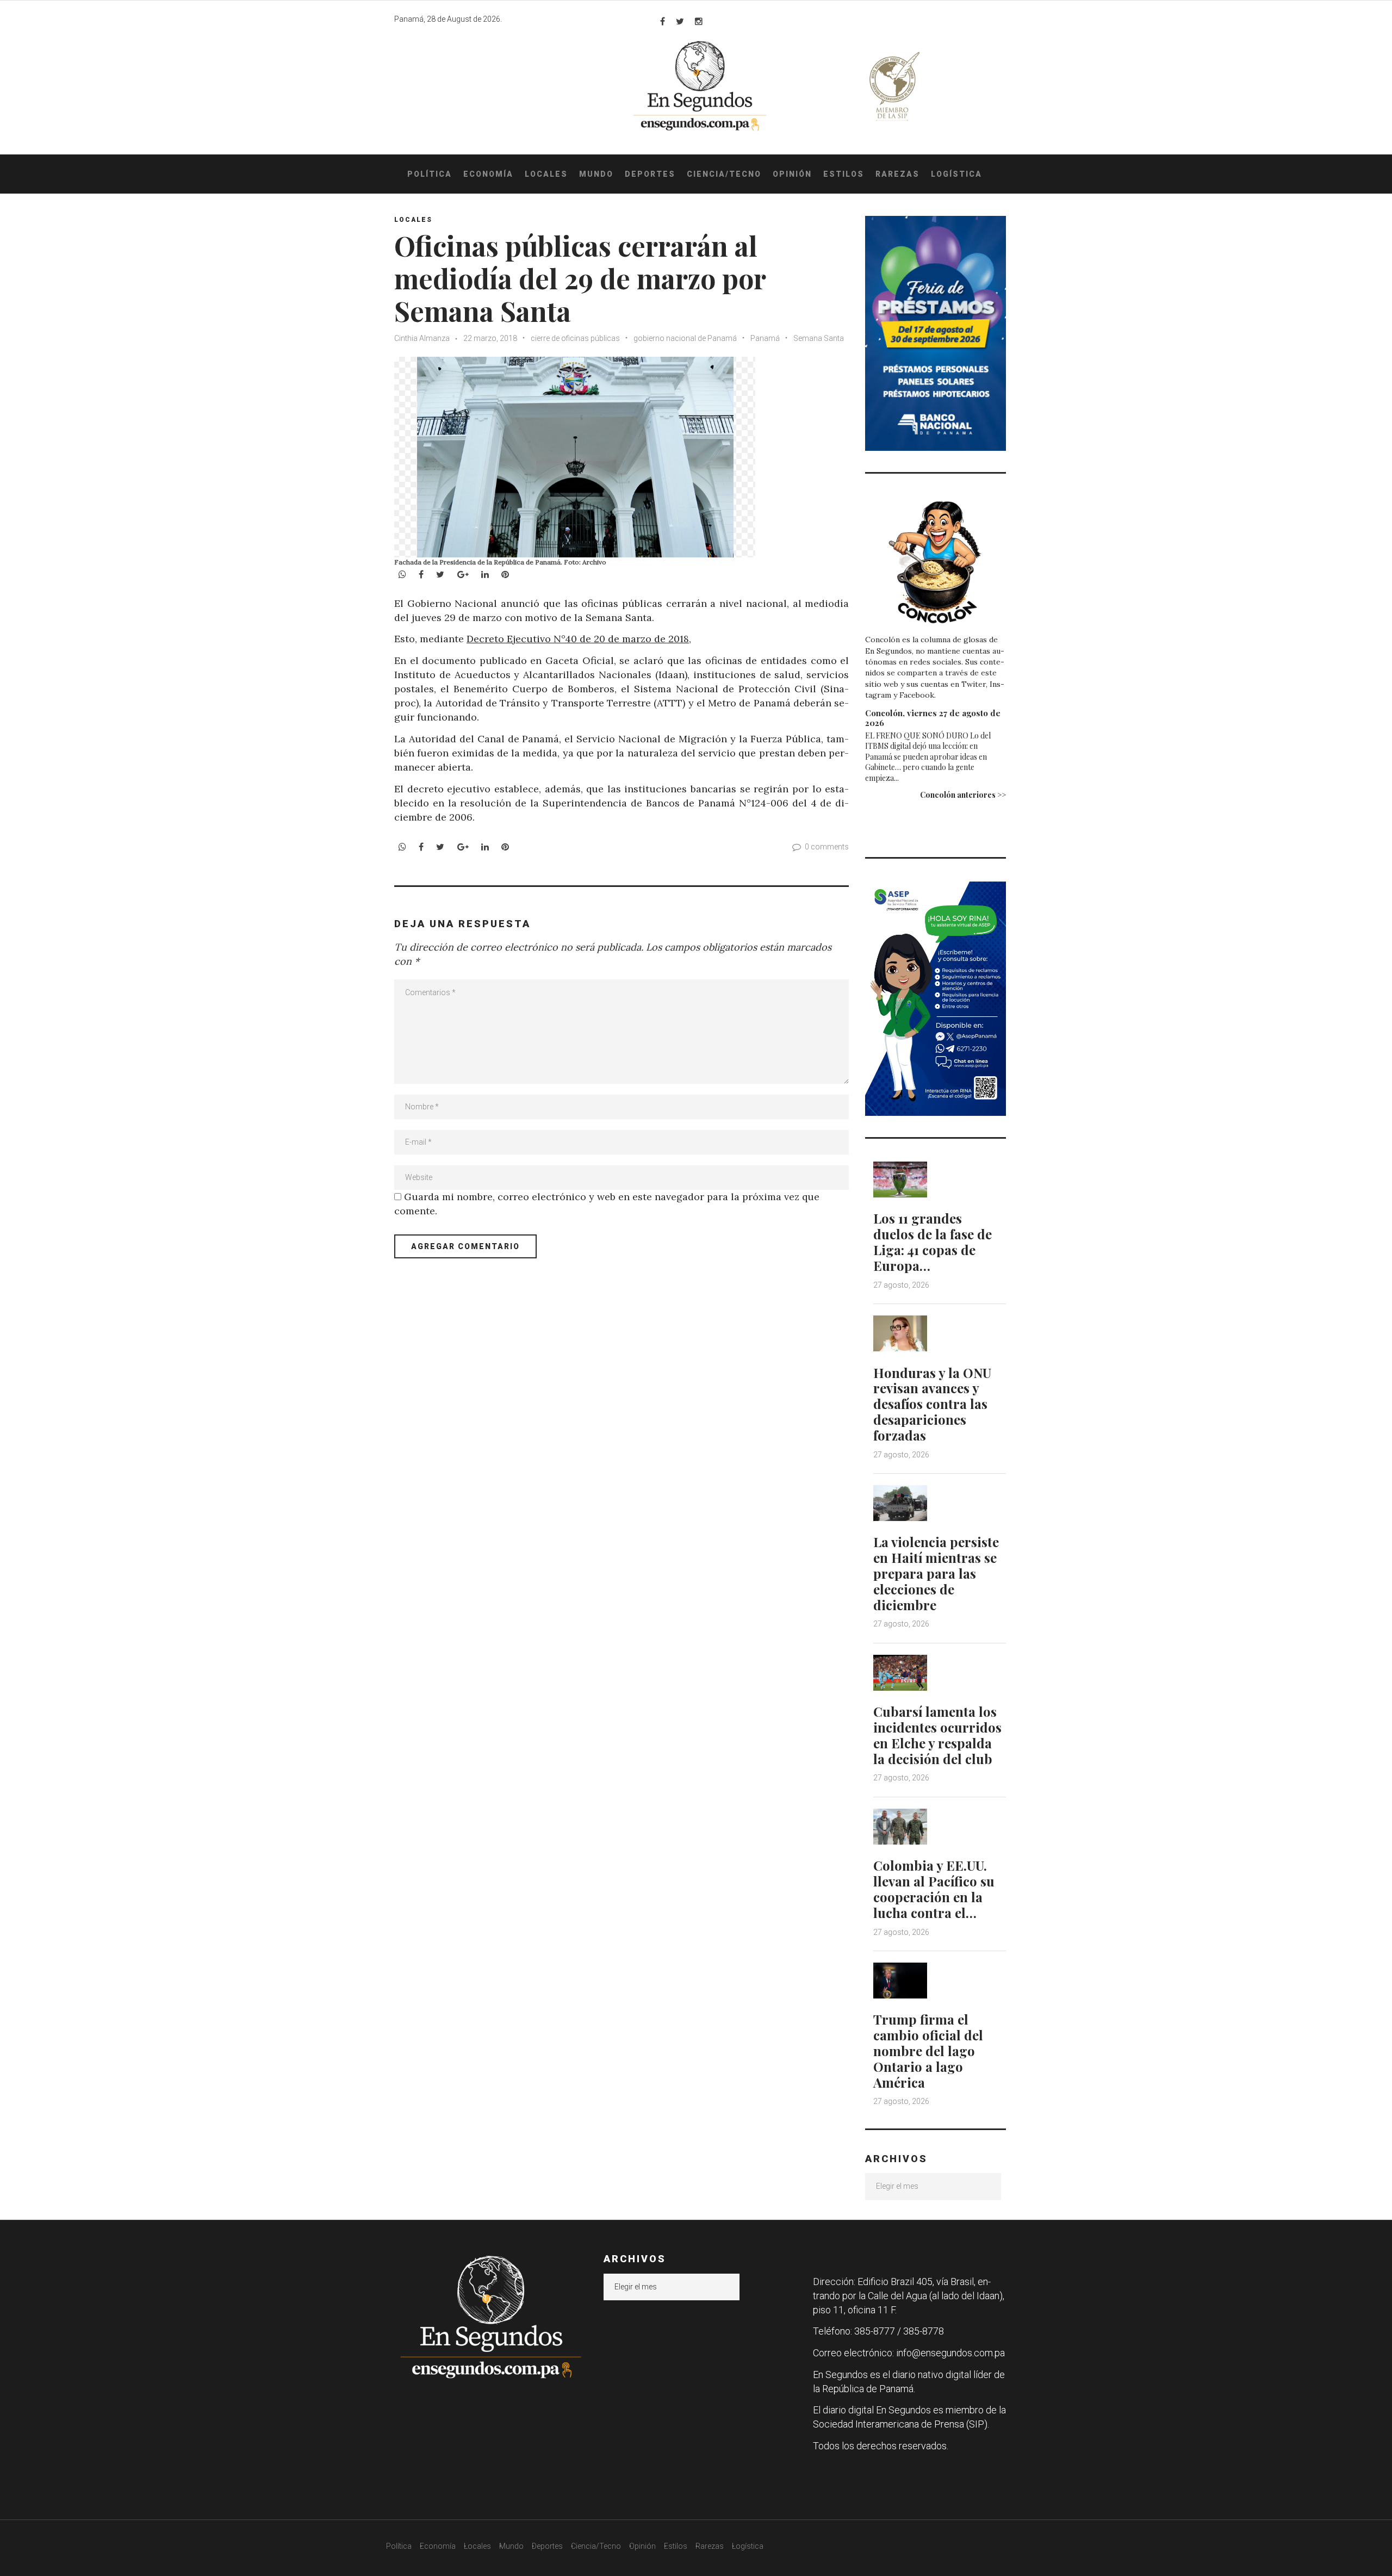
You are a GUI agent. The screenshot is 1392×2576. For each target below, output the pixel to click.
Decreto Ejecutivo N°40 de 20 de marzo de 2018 (578, 639)
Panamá (765, 338)
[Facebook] (663, 21)
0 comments (827, 847)
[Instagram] (699, 21)
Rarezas (897, 174)
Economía (488, 174)
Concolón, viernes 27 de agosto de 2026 (933, 718)
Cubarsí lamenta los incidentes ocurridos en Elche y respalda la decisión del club (937, 1735)
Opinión (792, 174)
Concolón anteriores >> (963, 795)
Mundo (596, 174)
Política (430, 174)
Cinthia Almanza (422, 338)
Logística (956, 174)
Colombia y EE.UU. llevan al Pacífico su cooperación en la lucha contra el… (934, 1889)
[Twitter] (680, 21)
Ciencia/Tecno (724, 174)
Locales (546, 174)
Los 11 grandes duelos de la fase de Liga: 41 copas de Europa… (933, 1242)
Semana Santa (819, 338)
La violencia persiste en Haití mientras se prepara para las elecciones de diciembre (936, 1573)
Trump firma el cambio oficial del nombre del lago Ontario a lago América (928, 2050)
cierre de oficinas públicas (575, 338)
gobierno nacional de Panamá (685, 338)
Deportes (650, 174)
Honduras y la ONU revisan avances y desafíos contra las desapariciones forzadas (932, 1404)
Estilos (844, 174)
